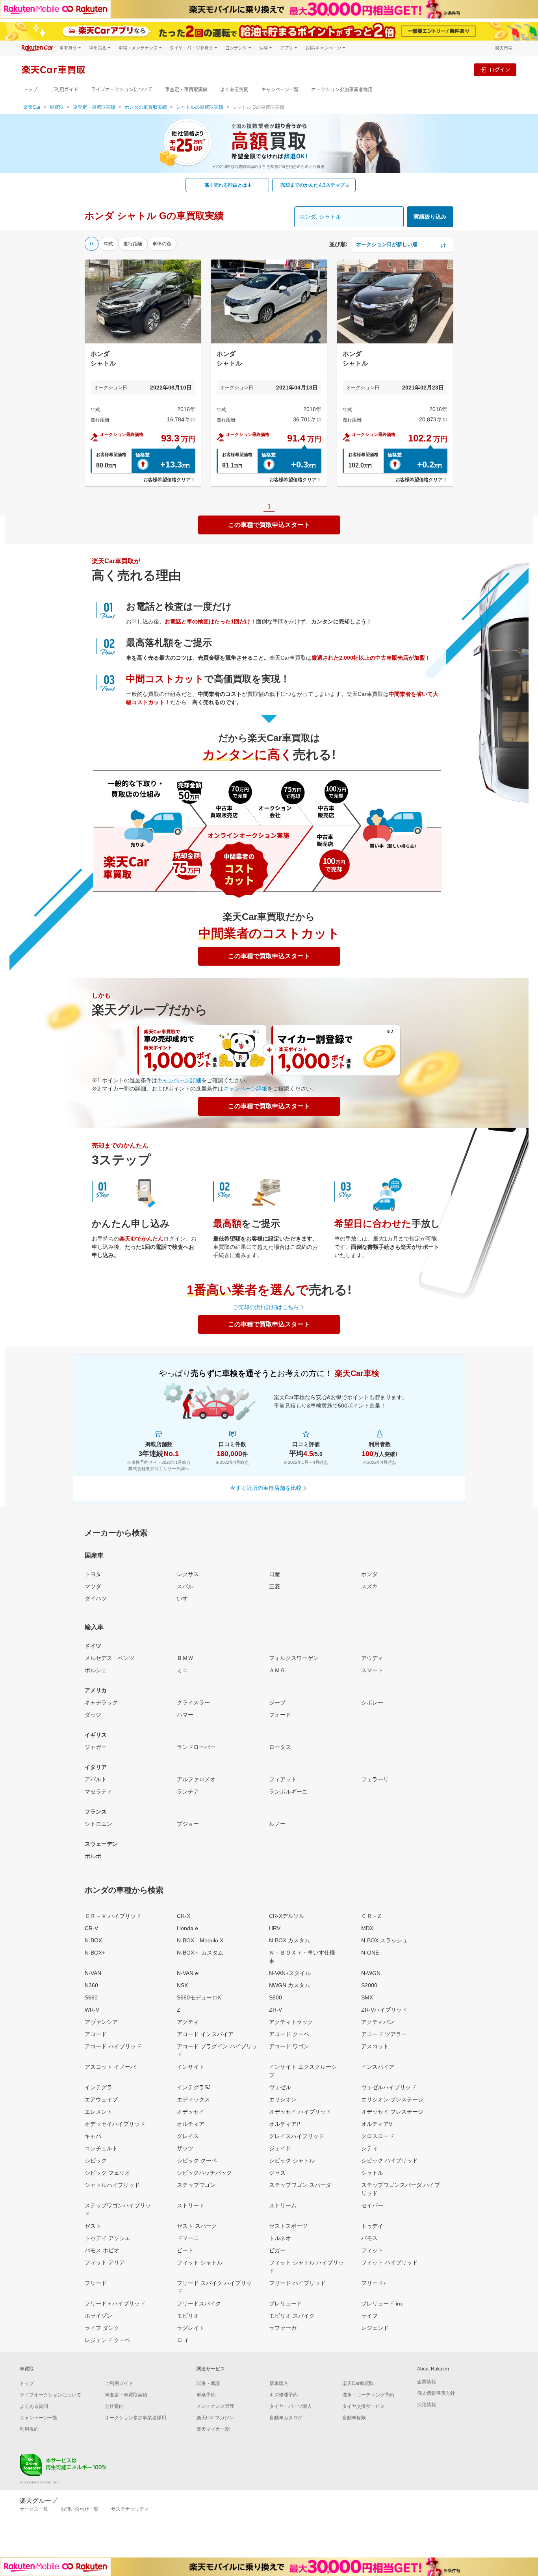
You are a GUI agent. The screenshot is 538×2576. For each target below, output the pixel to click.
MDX (367, 1928)
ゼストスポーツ (288, 2226)
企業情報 (427, 2382)
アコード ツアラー (384, 2034)
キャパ (93, 2136)
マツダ (93, 1586)
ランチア (188, 1792)
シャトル (372, 2173)
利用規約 (29, 2429)
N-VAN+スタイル (290, 1973)
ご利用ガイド (64, 90)
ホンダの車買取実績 (146, 107)
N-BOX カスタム (289, 1940)
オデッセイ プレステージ (392, 2112)
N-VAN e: (188, 1973)
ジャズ (277, 2173)
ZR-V (275, 2010)
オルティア (191, 2124)
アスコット (375, 2046)
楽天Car (32, 107)
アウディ (372, 1658)
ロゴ (182, 2340)
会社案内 (114, 2406)
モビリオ (188, 2316)
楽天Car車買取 (358, 2383)
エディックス (193, 2099)
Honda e (187, 1928)
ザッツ (185, 2148)
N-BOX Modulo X (200, 1940)
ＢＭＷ (185, 1658)
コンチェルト (101, 2148)
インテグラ (98, 2087)
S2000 (369, 1985)
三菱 (275, 1586)
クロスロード (378, 2136)
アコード (96, 2034)
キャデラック (101, 1702)
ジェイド (280, 2148)
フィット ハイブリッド (390, 2263)
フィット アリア (105, 2263)
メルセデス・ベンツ (109, 1658)
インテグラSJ (194, 2087)
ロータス (280, 1747)
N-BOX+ (95, 1953)
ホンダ (369, 1574)
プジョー (188, 1824)
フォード (280, 1715)
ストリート (191, 2205)
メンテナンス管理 (215, 2406)
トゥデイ (372, 2226)
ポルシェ (96, 1670)
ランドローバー (196, 1747)
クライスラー (193, 1702)
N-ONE (370, 1953)
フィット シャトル (200, 2263)
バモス (369, 2238)
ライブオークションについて (122, 90)
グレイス (188, 2136)
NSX (182, 1985)
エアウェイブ (101, 2099)
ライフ (369, 2316)
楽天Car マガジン (215, 2418)
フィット (372, 2250)
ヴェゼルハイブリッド (389, 2087)
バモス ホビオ (102, 2250)
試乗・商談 (208, 2383)
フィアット (283, 1779)
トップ (30, 90)
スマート (372, 1670)
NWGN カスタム (289, 1985)
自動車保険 (354, 2418)
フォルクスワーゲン (294, 1658)
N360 (91, 1985)
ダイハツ (96, 1599)
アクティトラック (291, 2022)
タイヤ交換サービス (364, 2406)
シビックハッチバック (204, 2173)
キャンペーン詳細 (179, 1080)
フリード (96, 2283)
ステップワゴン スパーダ (300, 2185)
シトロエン (98, 1824)
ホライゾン (98, 2316)
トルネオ (280, 2238)
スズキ (369, 1586)
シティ (369, 2148)
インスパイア (378, 2067)
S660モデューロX (199, 1997)
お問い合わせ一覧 (80, 2509)
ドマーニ (188, 2238)
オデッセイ (191, 2112)
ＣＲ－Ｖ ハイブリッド (113, 1916)
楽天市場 (504, 48)
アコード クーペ (289, 2034)
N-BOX (93, 1940)
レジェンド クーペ (108, 2340)
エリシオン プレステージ (392, 2099)
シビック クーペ (197, 2161)
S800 (275, 1997)
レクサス (188, 1574)
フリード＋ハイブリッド (115, 2303)
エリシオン (283, 2099)
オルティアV (377, 2124)
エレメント (98, 2112)
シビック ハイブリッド (390, 2161)
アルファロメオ (196, 1779)
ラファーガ (283, 2328)
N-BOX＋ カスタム (200, 1953)
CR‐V (91, 1928)
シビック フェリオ (108, 2173)
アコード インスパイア (205, 2034)
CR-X (184, 1916)
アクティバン (378, 2022)
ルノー (277, 1824)
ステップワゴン (196, 2185)
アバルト (96, 1779)
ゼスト (93, 2226)
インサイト (191, 2067)
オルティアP (285, 2124)
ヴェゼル (280, 2087)
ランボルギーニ (288, 1792)
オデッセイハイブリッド (115, 2124)
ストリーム (283, 2205)
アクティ (188, 2022)
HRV (275, 1928)
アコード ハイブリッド (113, 2046)
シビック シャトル (292, 2161)
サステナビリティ (130, 2509)
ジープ (277, 1702)
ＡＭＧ (277, 1670)
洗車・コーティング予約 (368, 2395)
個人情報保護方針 (436, 2393)
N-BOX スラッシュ (384, 1940)
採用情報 (427, 2405)
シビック (96, 2161)
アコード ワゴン (289, 2046)
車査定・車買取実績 (186, 90)
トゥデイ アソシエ (108, 2238)
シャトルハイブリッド (112, 2185)
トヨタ (93, 1574)
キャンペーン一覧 (280, 90)
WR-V (92, 2010)
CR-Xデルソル (287, 1916)
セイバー (372, 2205)
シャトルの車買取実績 (200, 107)
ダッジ (93, 1715)
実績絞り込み (430, 217)
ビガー (277, 2250)
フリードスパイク (199, 2303)
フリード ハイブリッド (297, 2283)
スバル (185, 1586)
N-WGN (371, 1973)
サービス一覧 (34, 2509)
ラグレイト (191, 2328)
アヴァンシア (101, 2022)
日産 (275, 1574)
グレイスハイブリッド (297, 2136)
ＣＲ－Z (371, 1916)
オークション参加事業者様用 (342, 90)
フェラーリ (375, 1779)
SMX (367, 1997)
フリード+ (374, 2283)
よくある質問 (234, 90)
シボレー (372, 1702)
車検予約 (206, 2395)
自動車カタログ (286, 2418)
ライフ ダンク (102, 2328)
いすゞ (185, 1599)
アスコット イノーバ (110, 2067)
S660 (91, 1997)
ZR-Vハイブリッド (384, 2010)
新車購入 (279, 2383)
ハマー (185, 1715)
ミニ (182, 1670)
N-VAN (93, 1973)
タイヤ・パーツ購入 (291, 2406)
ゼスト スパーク (197, 2226)
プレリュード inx (382, 2303)
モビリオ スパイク (292, 2316)
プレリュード (286, 2303)
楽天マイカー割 (213, 2429)
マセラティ (98, 1792)
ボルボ (93, 1856)
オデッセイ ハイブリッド (300, 2112)
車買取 (57, 107)
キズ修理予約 (284, 2395)
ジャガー (96, 1747)
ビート (185, 2250)
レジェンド (375, 2328)
